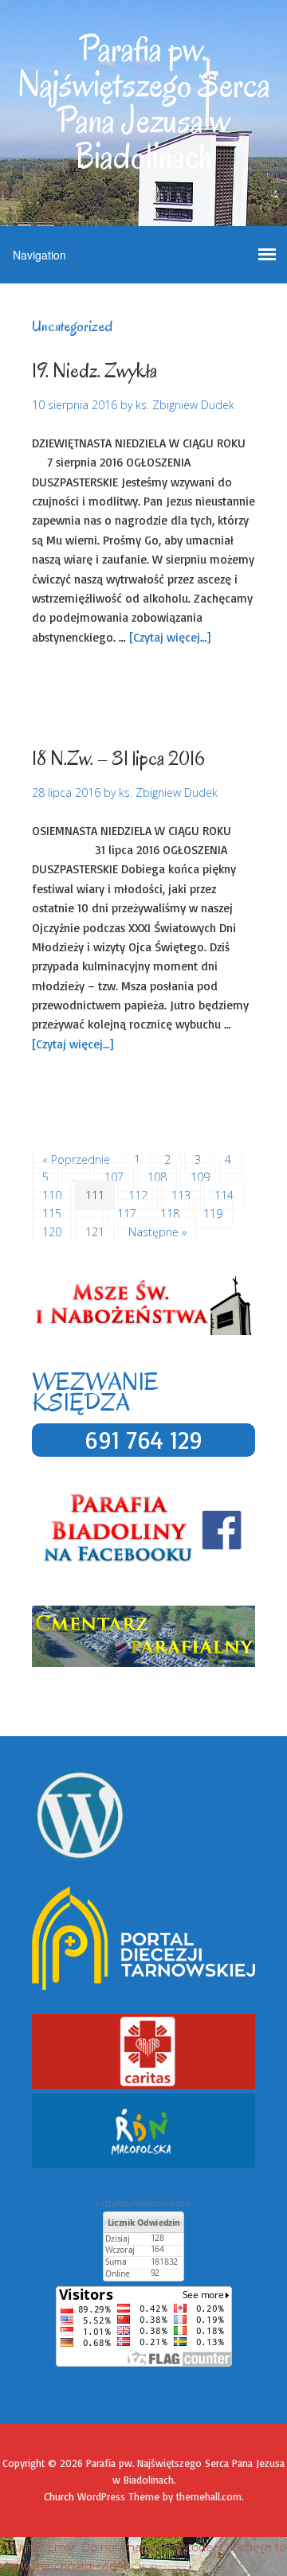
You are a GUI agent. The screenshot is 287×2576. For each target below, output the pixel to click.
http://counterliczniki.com (144, 2203)
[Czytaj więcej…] (170, 637)
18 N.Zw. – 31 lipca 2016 (118, 758)
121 (95, 1232)
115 (52, 1214)
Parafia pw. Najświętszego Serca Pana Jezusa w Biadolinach (144, 103)
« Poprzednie (76, 1159)
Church (59, 2496)
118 (170, 1214)
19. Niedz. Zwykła (94, 371)
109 (200, 1177)
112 (138, 1195)
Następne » (157, 1232)
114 (224, 1195)
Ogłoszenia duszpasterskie (155, 684)
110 (52, 1195)
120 (52, 1232)
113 (181, 1195)
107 (114, 1177)
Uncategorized (69, 703)
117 (127, 1214)
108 (157, 1177)
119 (213, 1214)
